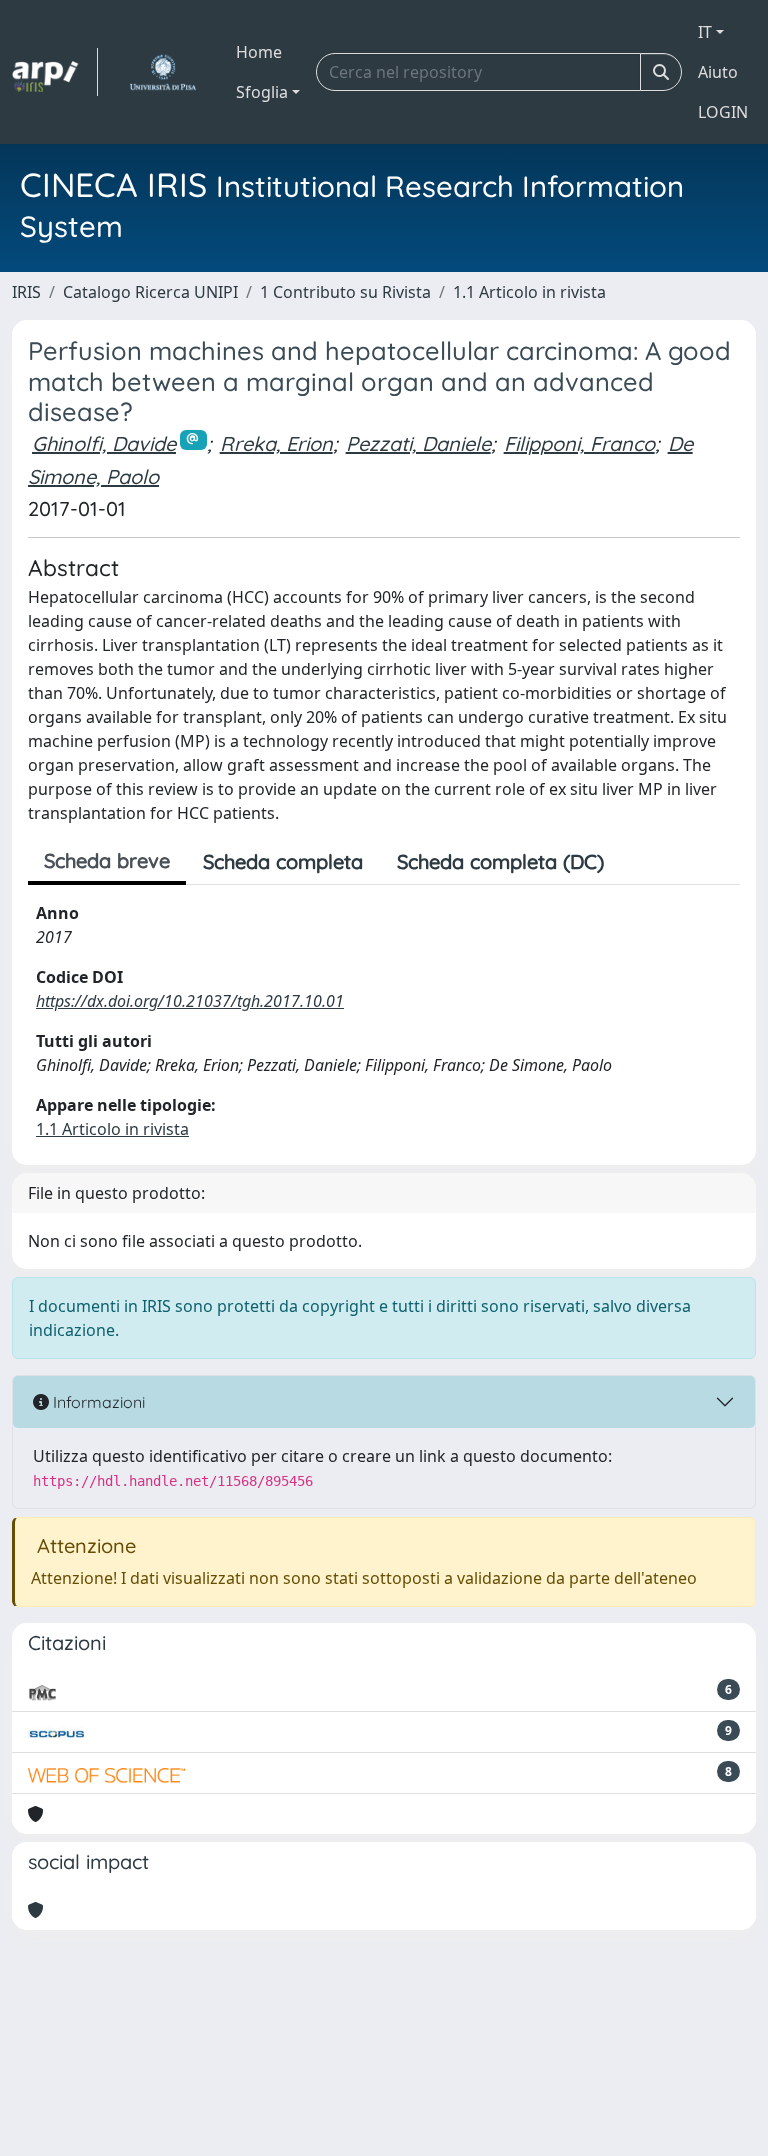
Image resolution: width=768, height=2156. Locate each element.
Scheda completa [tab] (283, 861)
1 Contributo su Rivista (345, 292)
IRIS (26, 292)
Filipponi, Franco (579, 443)
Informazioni (97, 1402)
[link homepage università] (162, 72)
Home (259, 52)
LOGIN (723, 112)
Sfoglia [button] (262, 92)
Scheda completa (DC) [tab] (500, 861)
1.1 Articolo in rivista (529, 292)
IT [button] (705, 32)
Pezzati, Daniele (418, 443)
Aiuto (718, 72)
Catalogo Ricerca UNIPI (150, 292)
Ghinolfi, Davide (104, 443)
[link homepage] (55, 72)
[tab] (638, 862)
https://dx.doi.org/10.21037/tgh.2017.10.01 (190, 1001)
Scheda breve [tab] (107, 860)
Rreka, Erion (276, 443)
